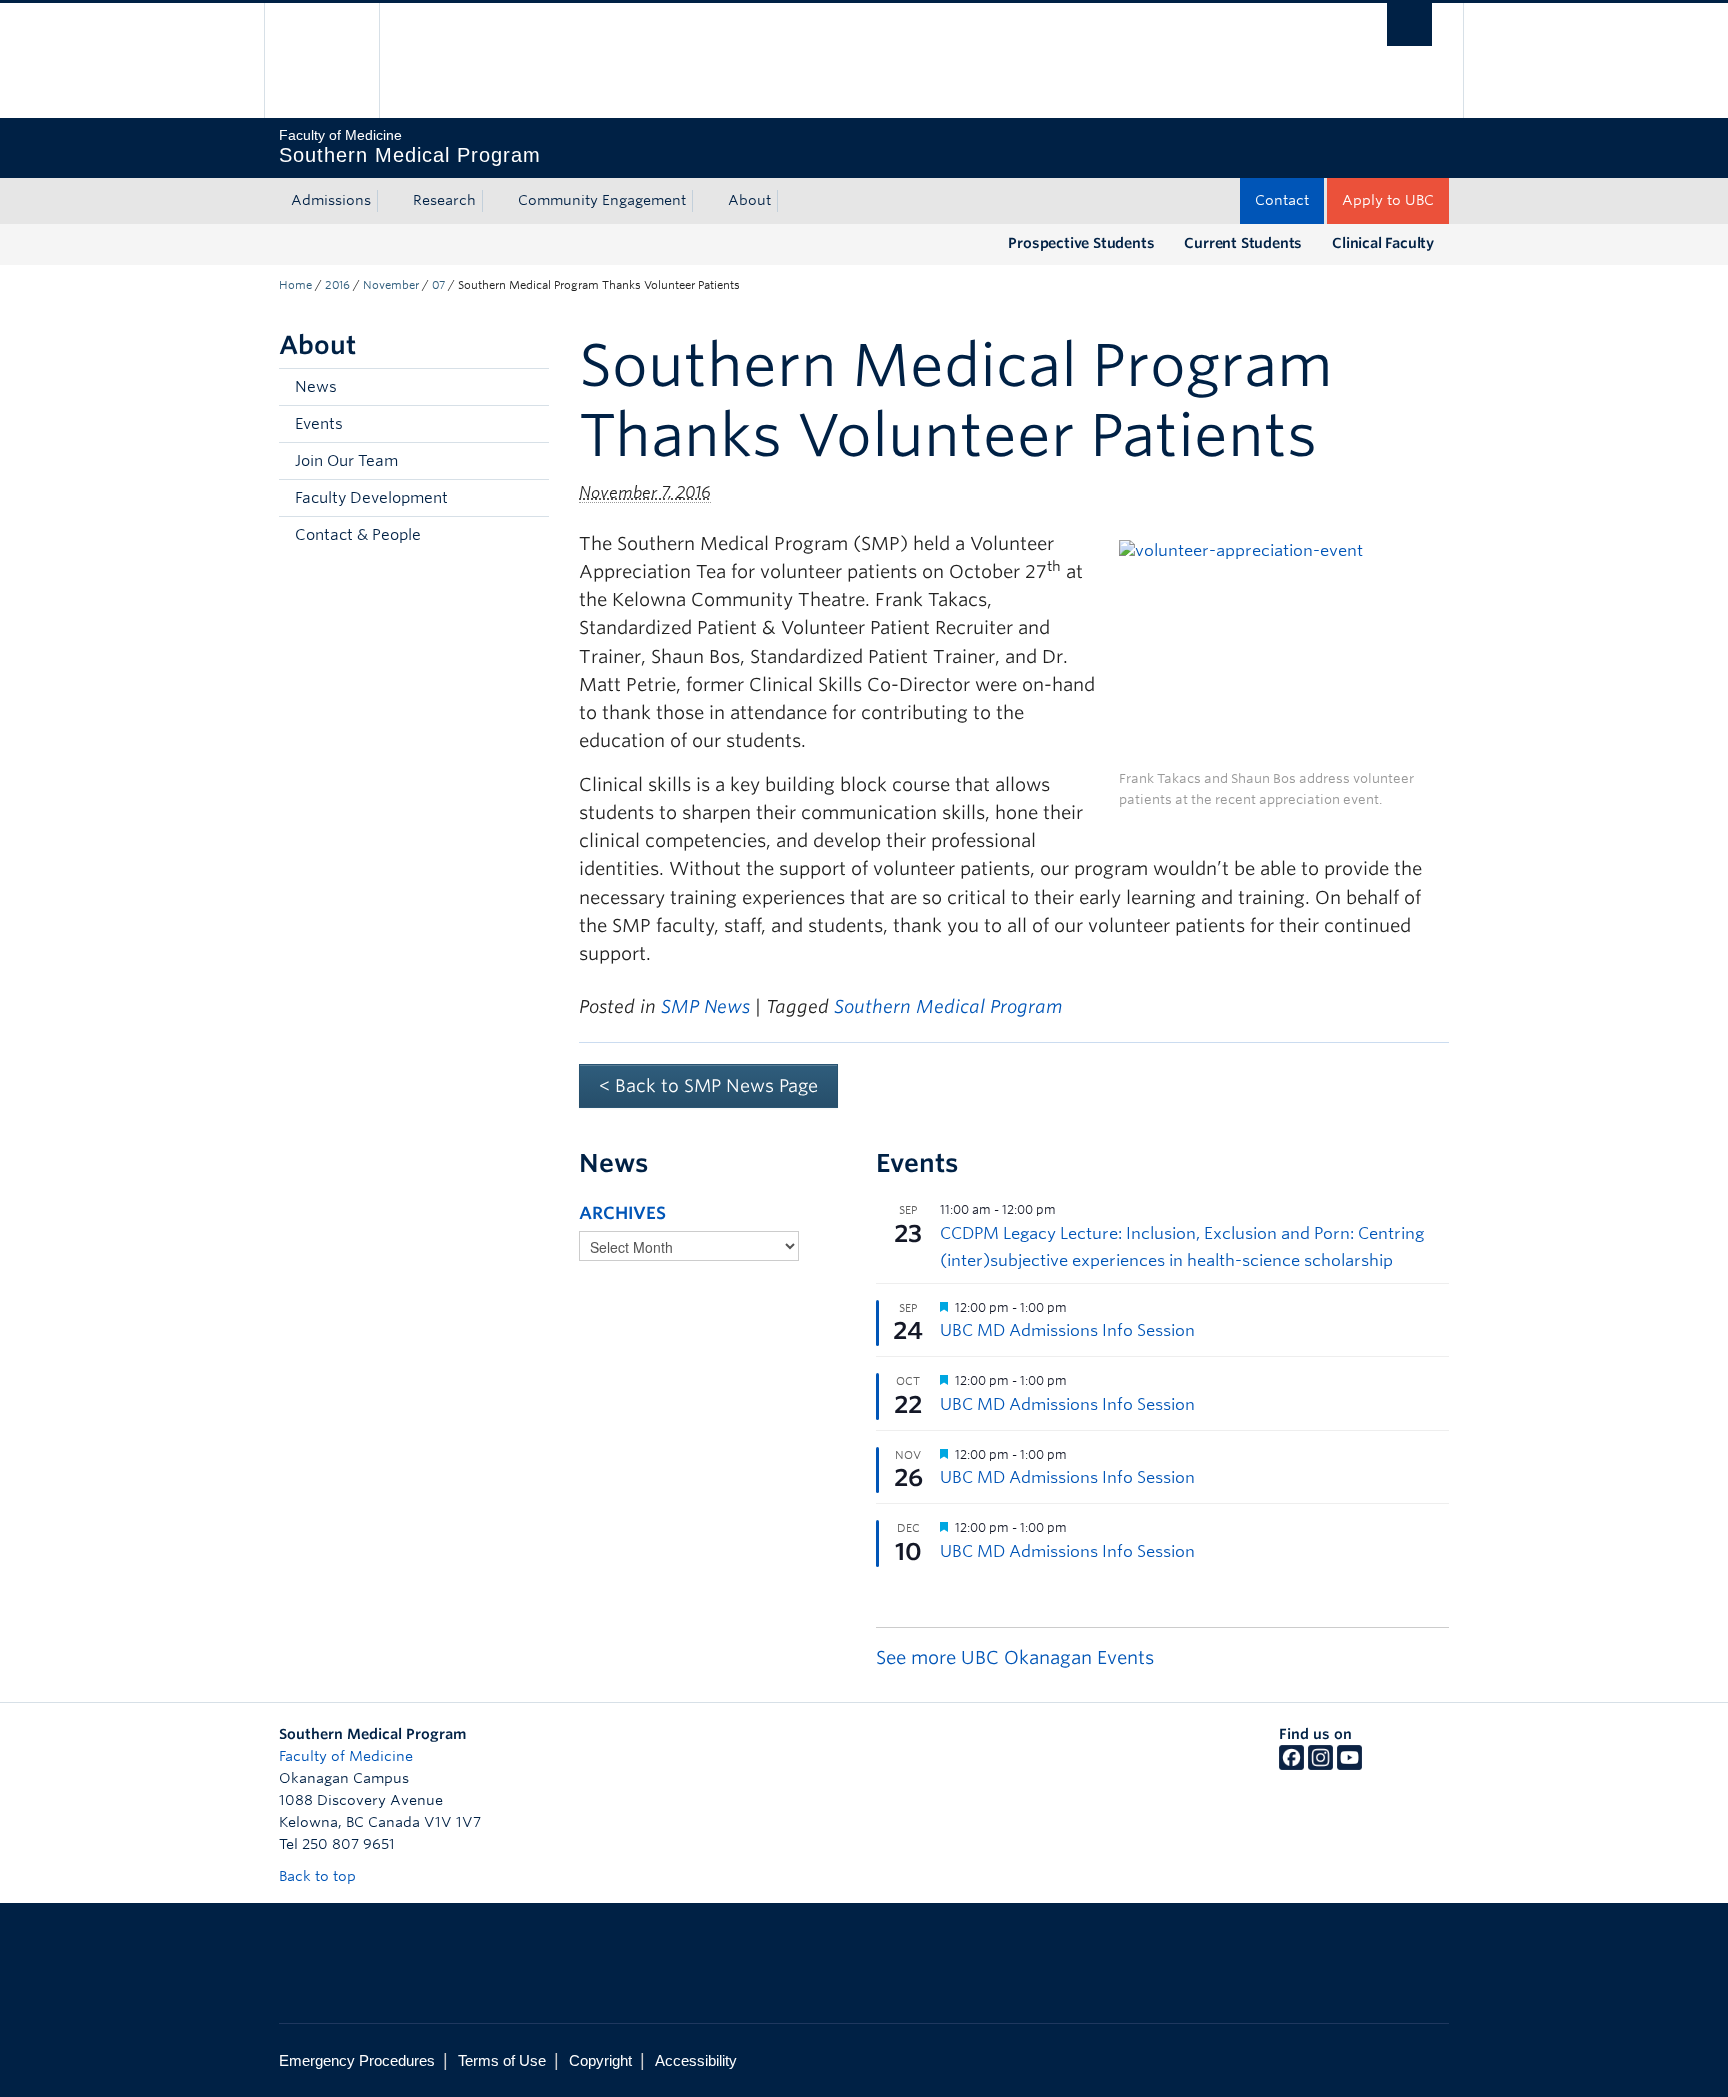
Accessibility (696, 2060)
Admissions (331, 200)
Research (444, 200)
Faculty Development (371, 498)
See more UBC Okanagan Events (1015, 1657)
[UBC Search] (1409, 24)
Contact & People (358, 535)
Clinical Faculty (1383, 243)
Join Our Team (346, 461)
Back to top (319, 1876)
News (316, 387)
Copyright (600, 2060)
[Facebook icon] (1291, 1765)
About (749, 200)
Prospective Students (1081, 243)
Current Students (1243, 243)
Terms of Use (502, 2060)
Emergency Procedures (357, 2060)
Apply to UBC (1388, 200)
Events (319, 424)
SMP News (705, 1006)
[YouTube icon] (1349, 1765)
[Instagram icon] (1320, 1765)
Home (295, 285)
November (391, 285)
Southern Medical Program (948, 1006)
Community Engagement (602, 200)
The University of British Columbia (321, 60)
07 (438, 285)
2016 (337, 285)
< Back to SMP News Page (708, 1085)
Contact (1282, 200)
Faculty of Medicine (346, 1756)
